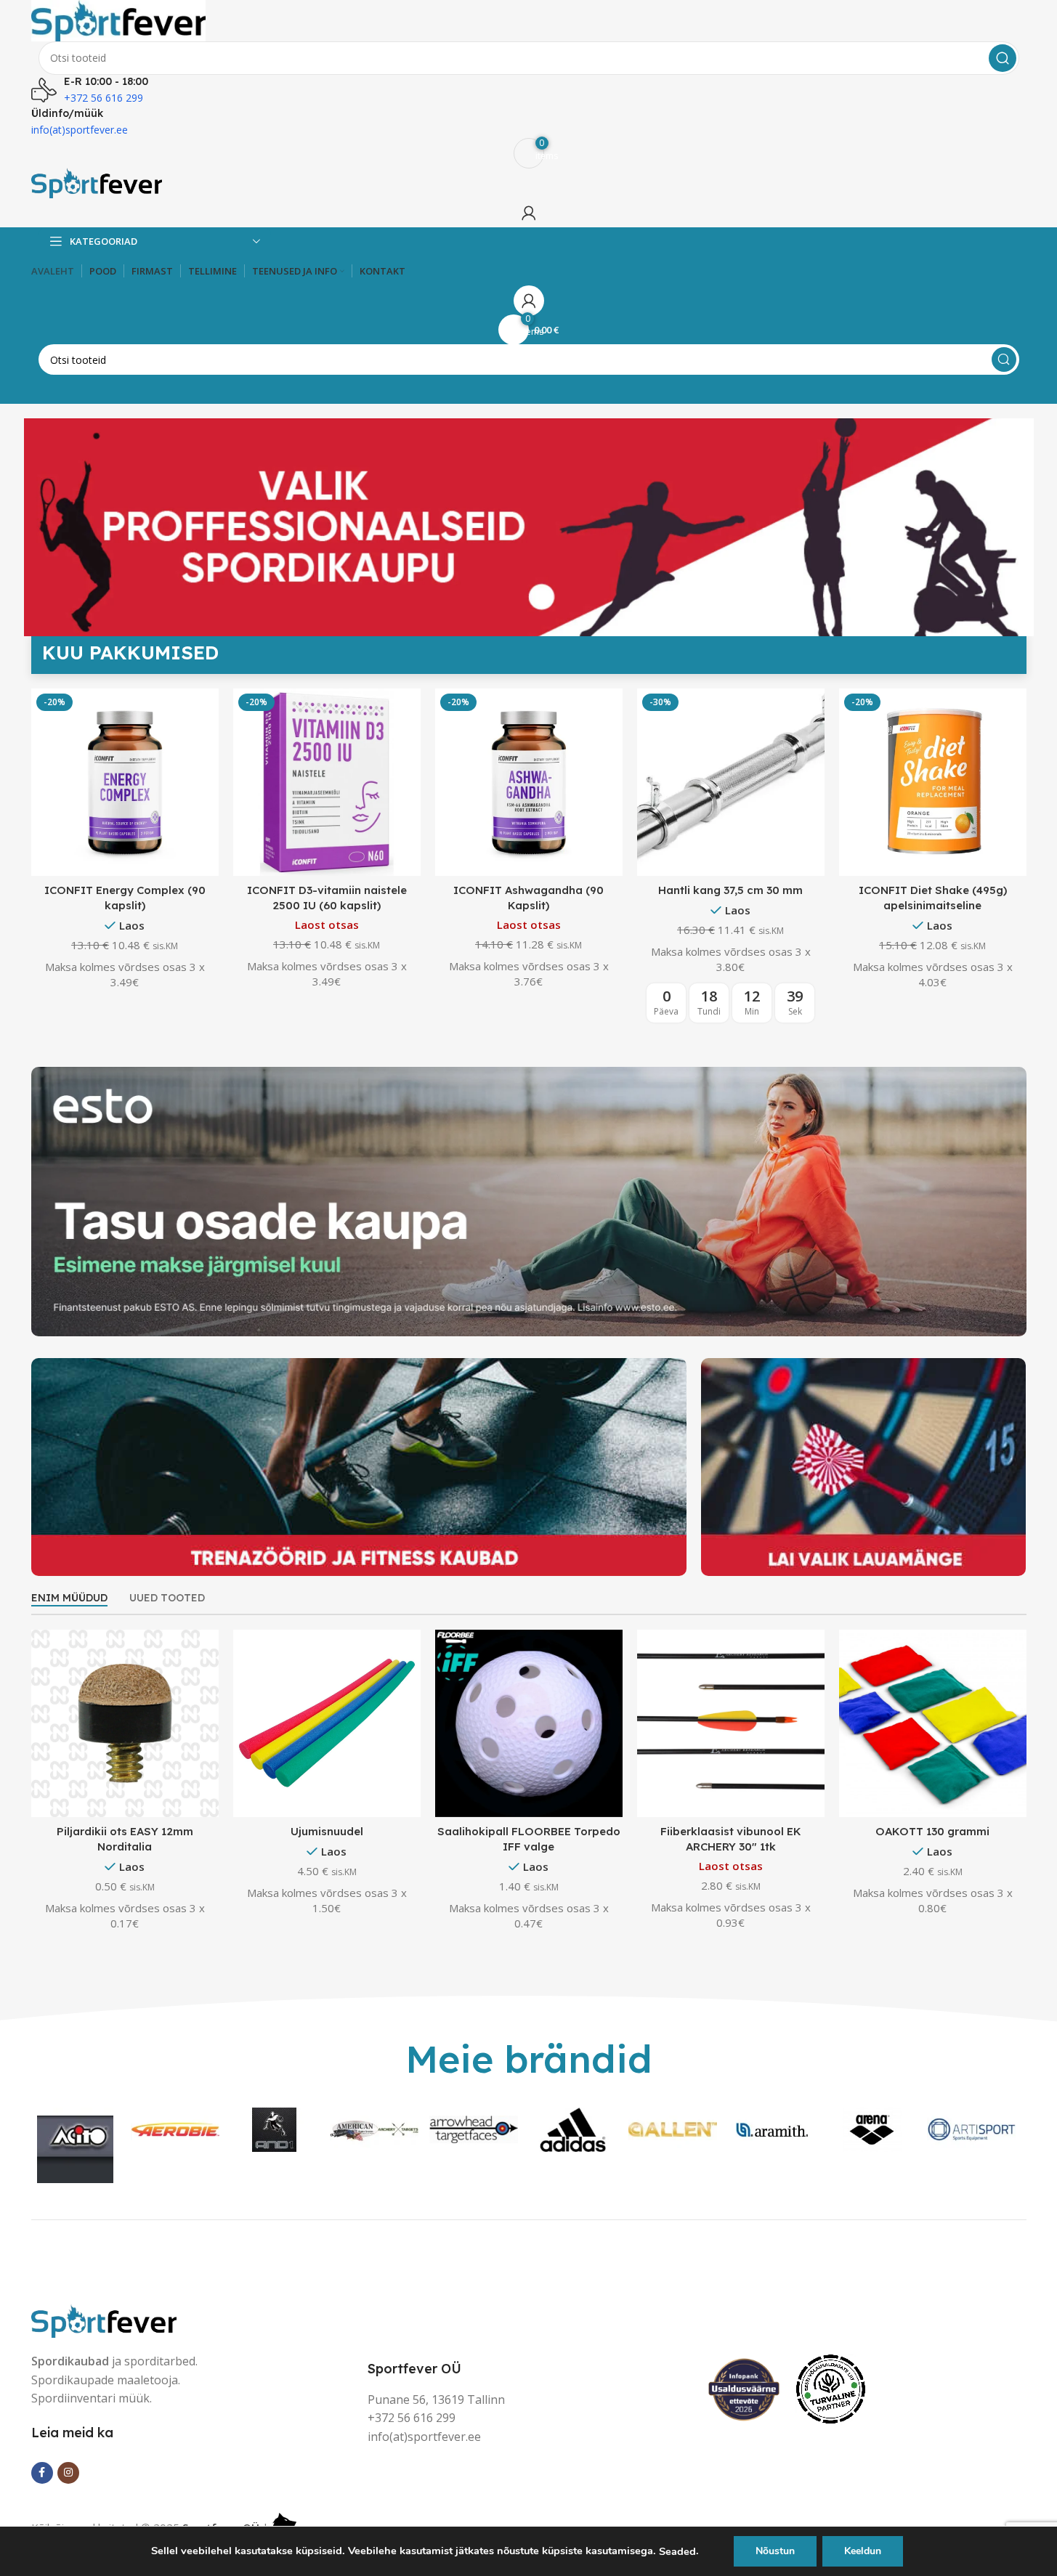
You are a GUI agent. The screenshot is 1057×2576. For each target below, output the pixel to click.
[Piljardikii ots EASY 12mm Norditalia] (125, 1722)
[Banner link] (529, 1202)
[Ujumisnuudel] (327, 1722)
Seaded (677, 2551)
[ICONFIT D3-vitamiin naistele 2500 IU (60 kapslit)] (327, 781)
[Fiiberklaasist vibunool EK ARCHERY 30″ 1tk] (731, 1722)
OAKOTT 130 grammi (932, 1831)
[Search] (1003, 58)
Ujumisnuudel (327, 1831)
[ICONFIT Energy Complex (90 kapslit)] (125, 781)
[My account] (529, 213)
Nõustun (775, 2551)
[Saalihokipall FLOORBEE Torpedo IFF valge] (529, 1722)
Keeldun (863, 2551)
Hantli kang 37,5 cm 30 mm (730, 890)
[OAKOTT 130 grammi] (933, 1722)
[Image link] (104, 2319)
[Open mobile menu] (529, 389)
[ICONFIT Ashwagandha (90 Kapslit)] (529, 781)
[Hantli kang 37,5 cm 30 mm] (731, 781)
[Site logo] (118, 19)
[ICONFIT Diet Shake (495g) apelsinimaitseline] (933, 781)
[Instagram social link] (68, 2473)
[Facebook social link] (42, 2473)
